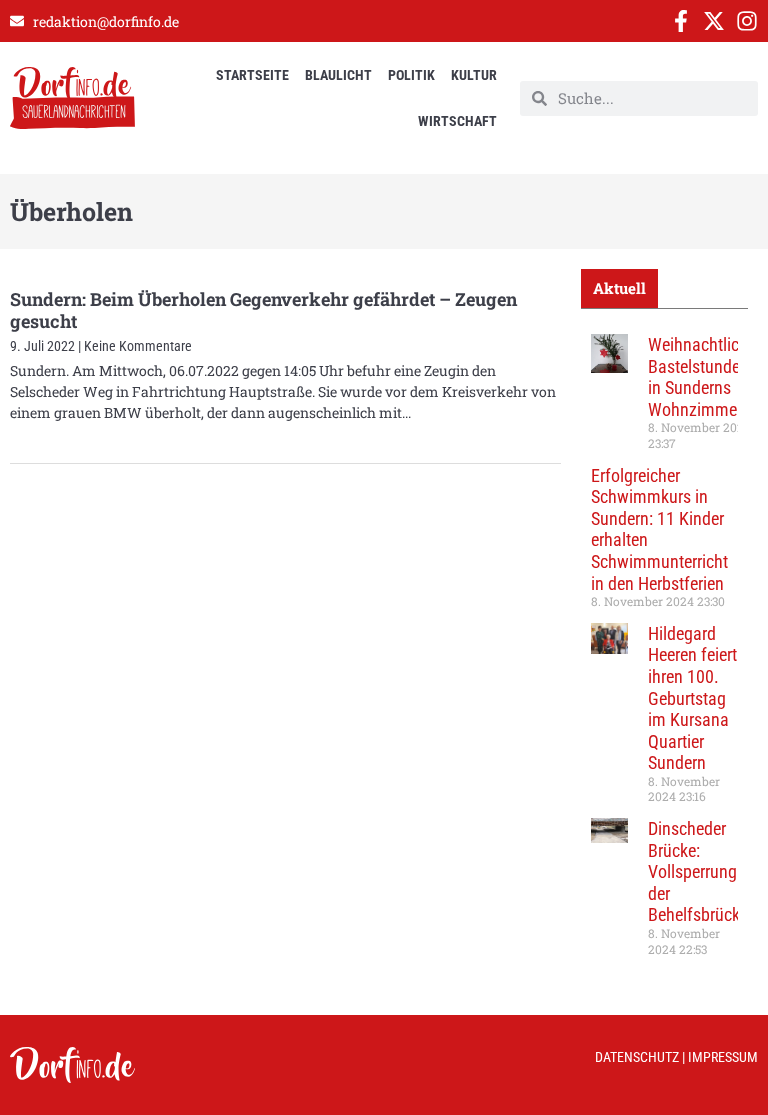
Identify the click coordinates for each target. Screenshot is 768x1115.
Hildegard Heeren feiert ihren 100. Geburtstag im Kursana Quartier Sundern (692, 698)
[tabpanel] (664, 652)
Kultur (474, 75)
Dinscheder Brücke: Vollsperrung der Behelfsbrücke (698, 871)
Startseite (252, 75)
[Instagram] (747, 21)
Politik (411, 75)
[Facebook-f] (681, 21)
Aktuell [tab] (619, 288)
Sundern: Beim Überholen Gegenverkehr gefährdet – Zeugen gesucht (263, 310)
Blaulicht (338, 75)
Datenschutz (637, 1057)
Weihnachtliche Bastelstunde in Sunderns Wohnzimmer (702, 377)
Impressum (723, 1057)
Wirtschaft (457, 121)
